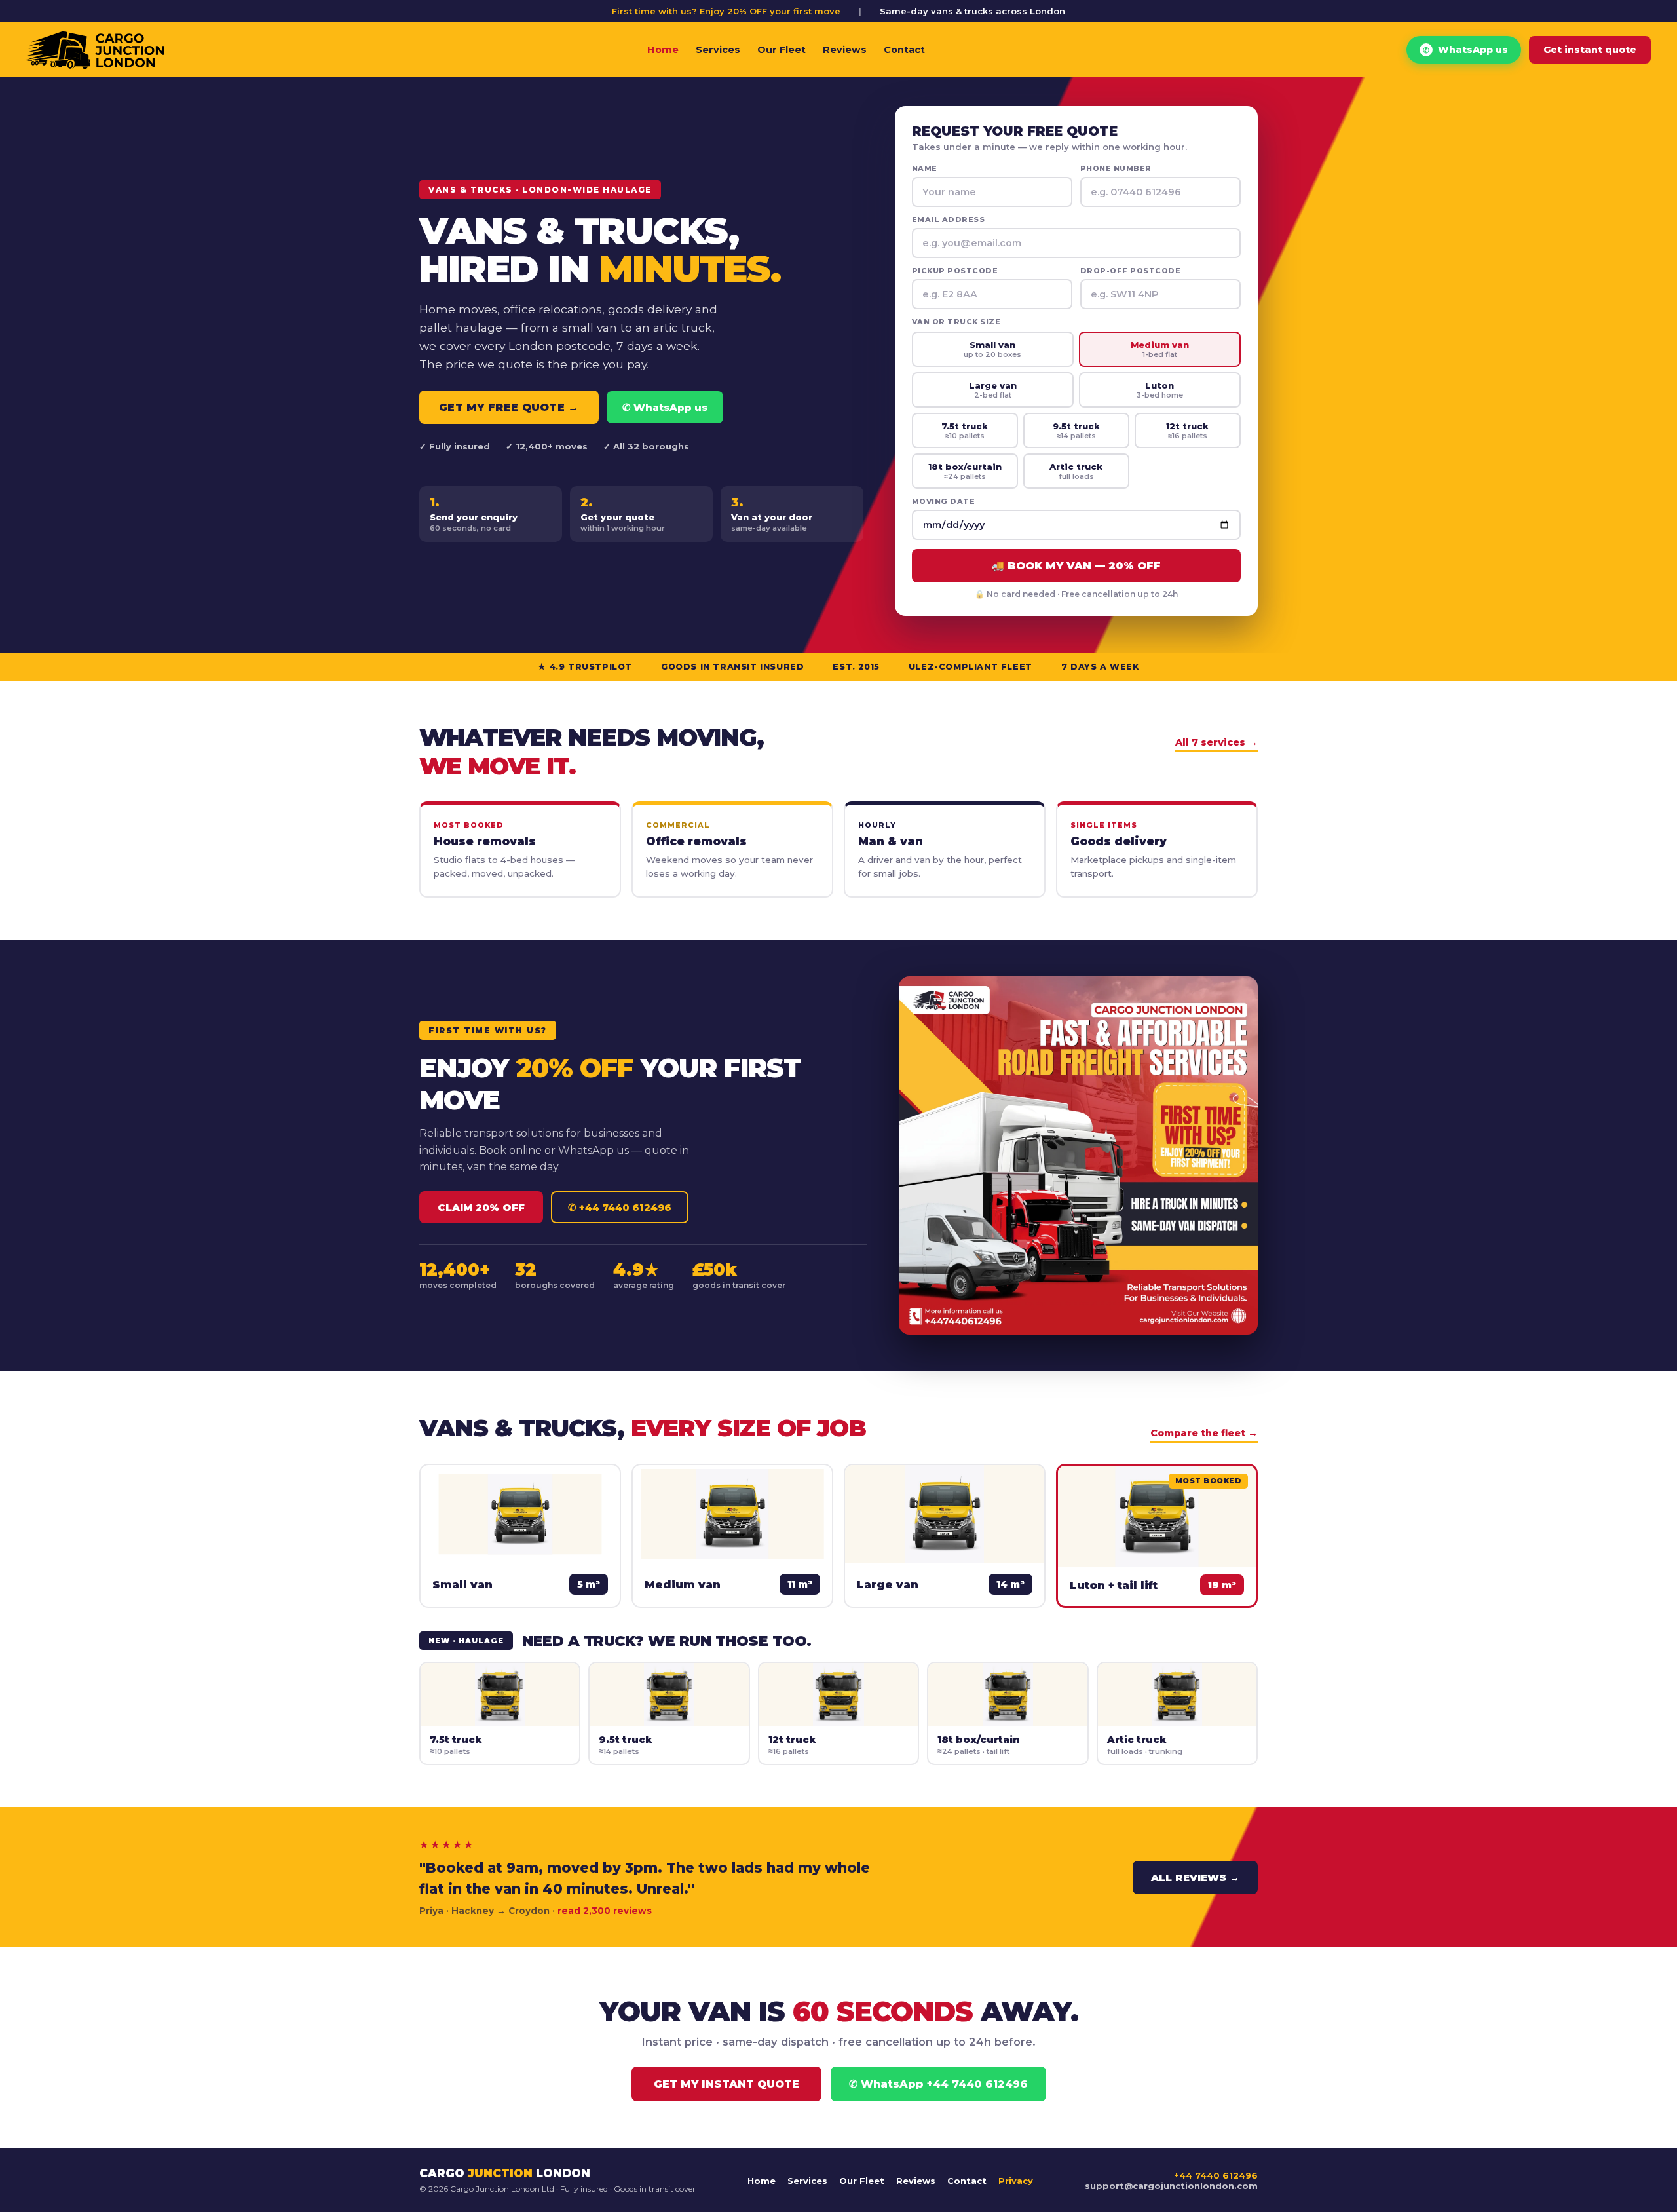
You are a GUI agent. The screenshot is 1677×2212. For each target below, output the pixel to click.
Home (663, 50)
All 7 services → (1216, 742)
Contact (904, 50)
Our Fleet (782, 50)
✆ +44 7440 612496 (620, 1207)
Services (718, 50)
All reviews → (1195, 1878)
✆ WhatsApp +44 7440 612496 (938, 2084)
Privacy (1016, 2181)
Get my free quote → (509, 407)
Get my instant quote (726, 2084)
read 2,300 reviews (605, 1911)
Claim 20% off (481, 1207)
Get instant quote (1590, 50)
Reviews (845, 50)
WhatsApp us (1465, 50)
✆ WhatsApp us (665, 407)
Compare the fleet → (1204, 1433)
